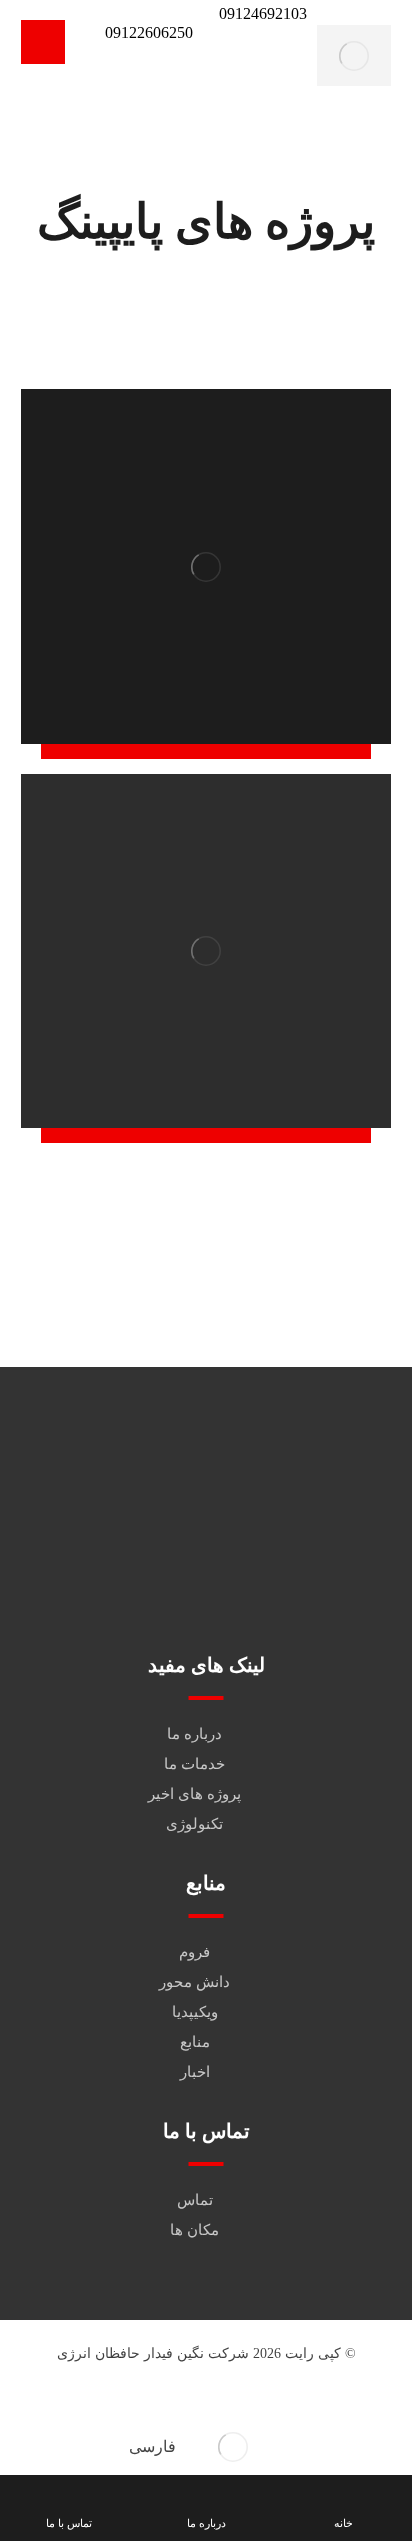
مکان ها (194, 2230)
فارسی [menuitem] (152, 2446)
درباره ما (194, 1734)
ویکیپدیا (195, 2012)
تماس (195, 2200)
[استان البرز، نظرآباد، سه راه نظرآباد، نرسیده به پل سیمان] (277, 1559)
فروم (194, 1952)
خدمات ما (194, 1764)
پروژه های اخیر (194, 1794)
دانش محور (194, 1982)
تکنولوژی (194, 1824)
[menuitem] (205, 2447)
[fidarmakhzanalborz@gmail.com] (277, 1502)
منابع (195, 2042)
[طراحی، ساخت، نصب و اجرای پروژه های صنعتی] (354, 55)
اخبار (195, 2072)
